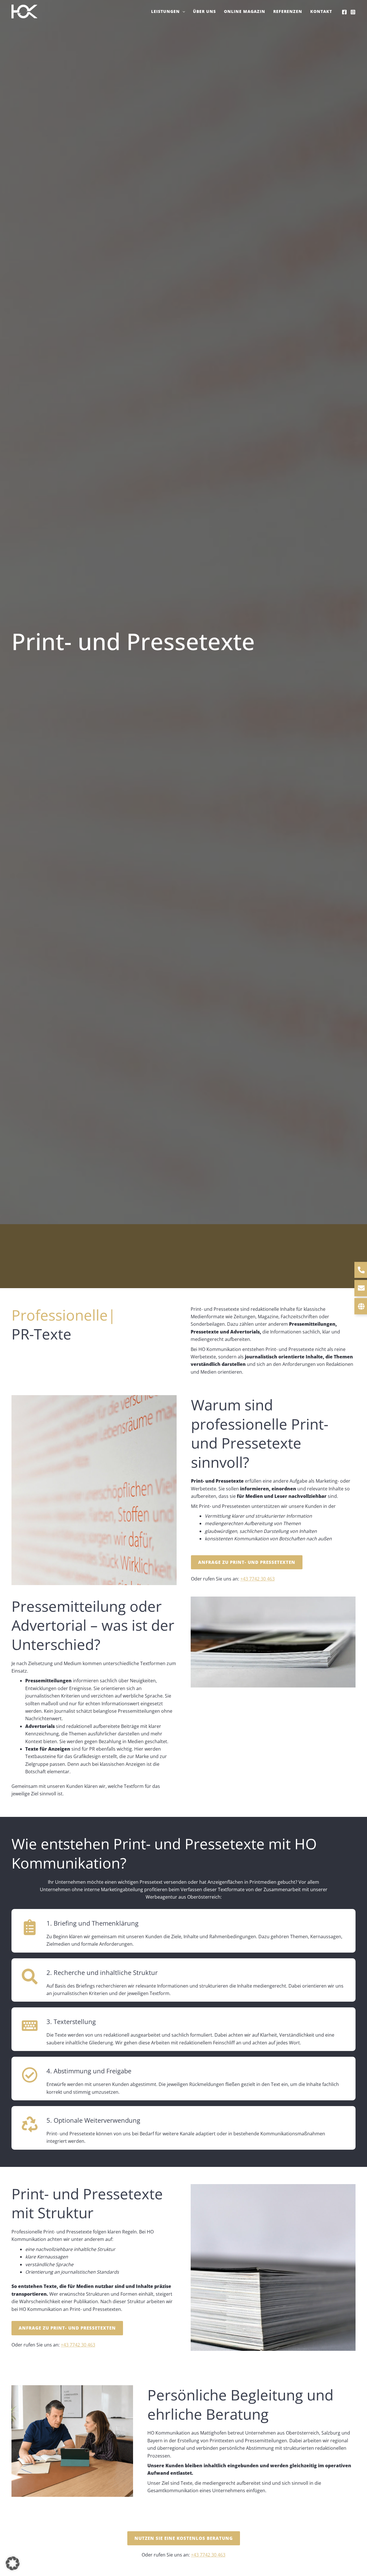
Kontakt (321, 11)
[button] (182, 11)
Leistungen (165, 11)
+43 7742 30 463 (257, 1579)
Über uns (204, 11)
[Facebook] (344, 12)
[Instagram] (353, 12)
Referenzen (288, 11)
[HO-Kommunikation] (24, 11)
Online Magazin (245, 11)
